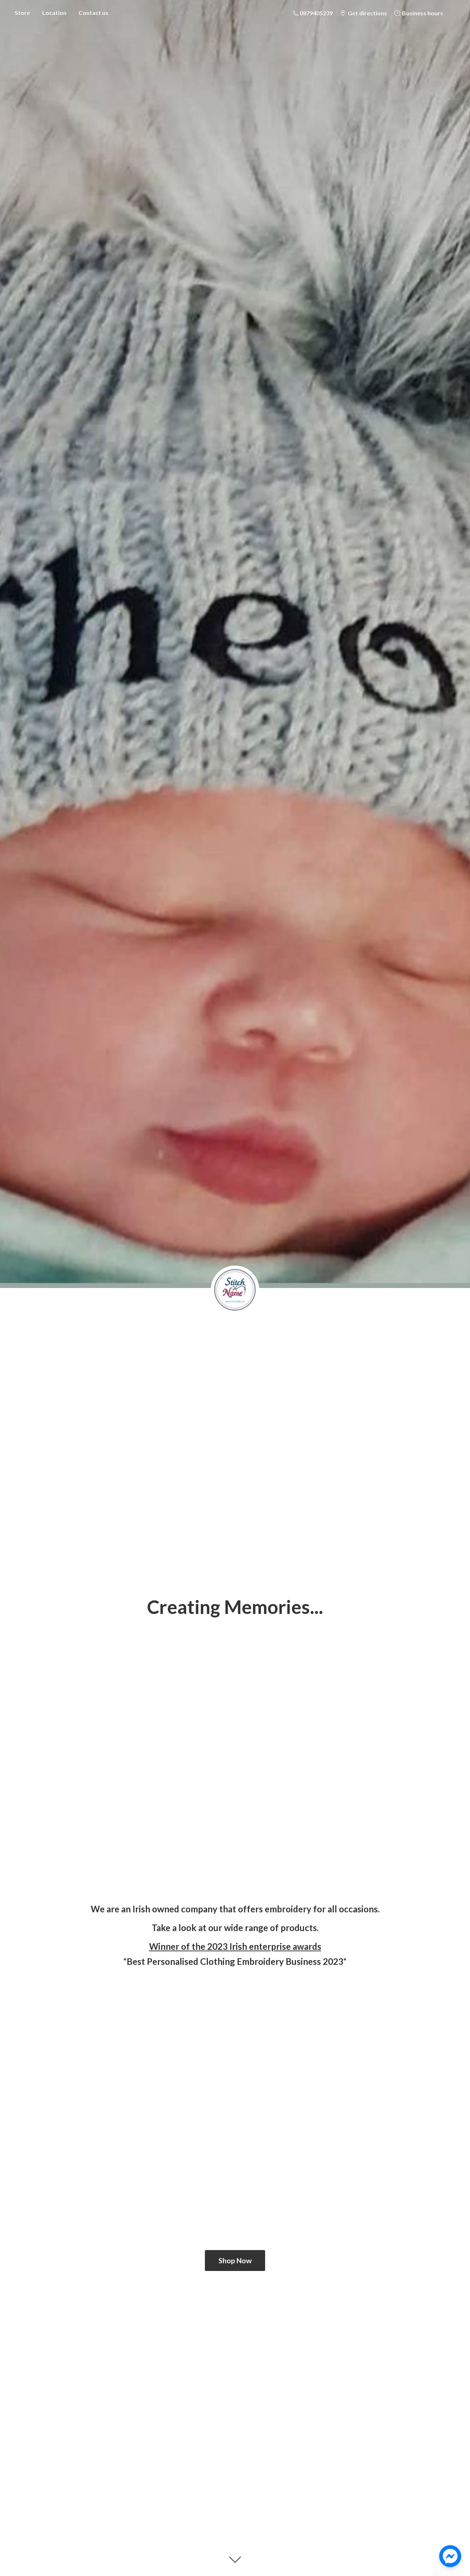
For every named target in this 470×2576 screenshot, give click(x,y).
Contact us (93, 13)
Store (22, 13)
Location (54, 13)
